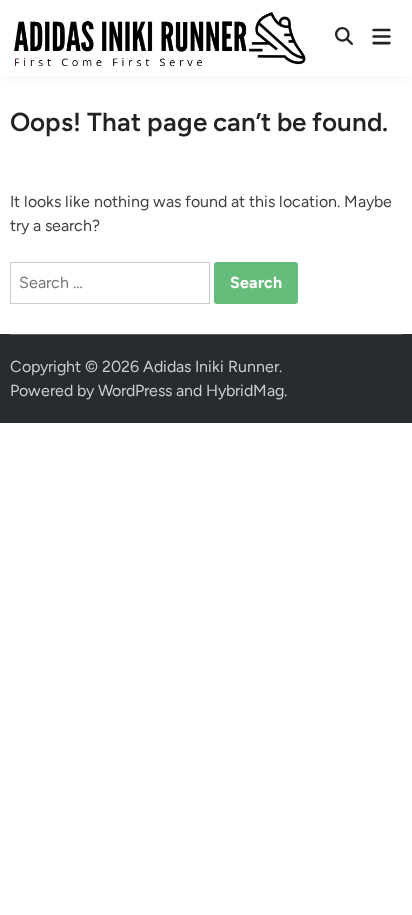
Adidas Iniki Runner (211, 366)
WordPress (135, 390)
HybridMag (245, 390)
